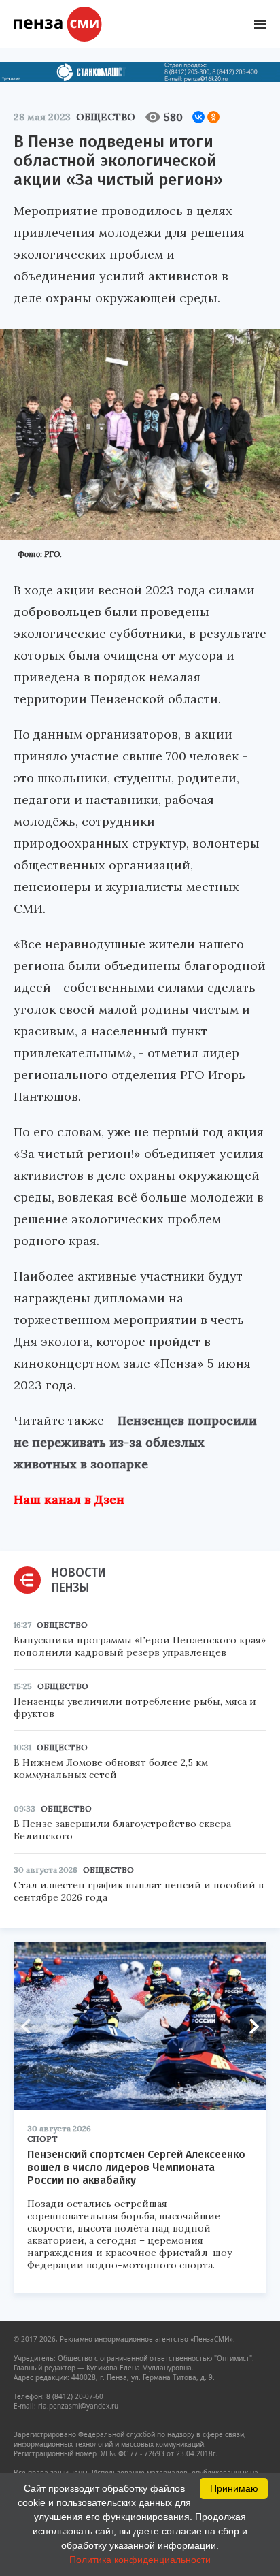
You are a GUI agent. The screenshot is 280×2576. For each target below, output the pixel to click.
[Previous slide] (31, 2026)
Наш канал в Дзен (69, 1499)
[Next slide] (249, 2026)
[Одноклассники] (213, 117)
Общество (106, 117)
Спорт (42, 2139)
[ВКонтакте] (198, 117)
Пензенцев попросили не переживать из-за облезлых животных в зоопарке (135, 1442)
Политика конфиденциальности (140, 2560)
